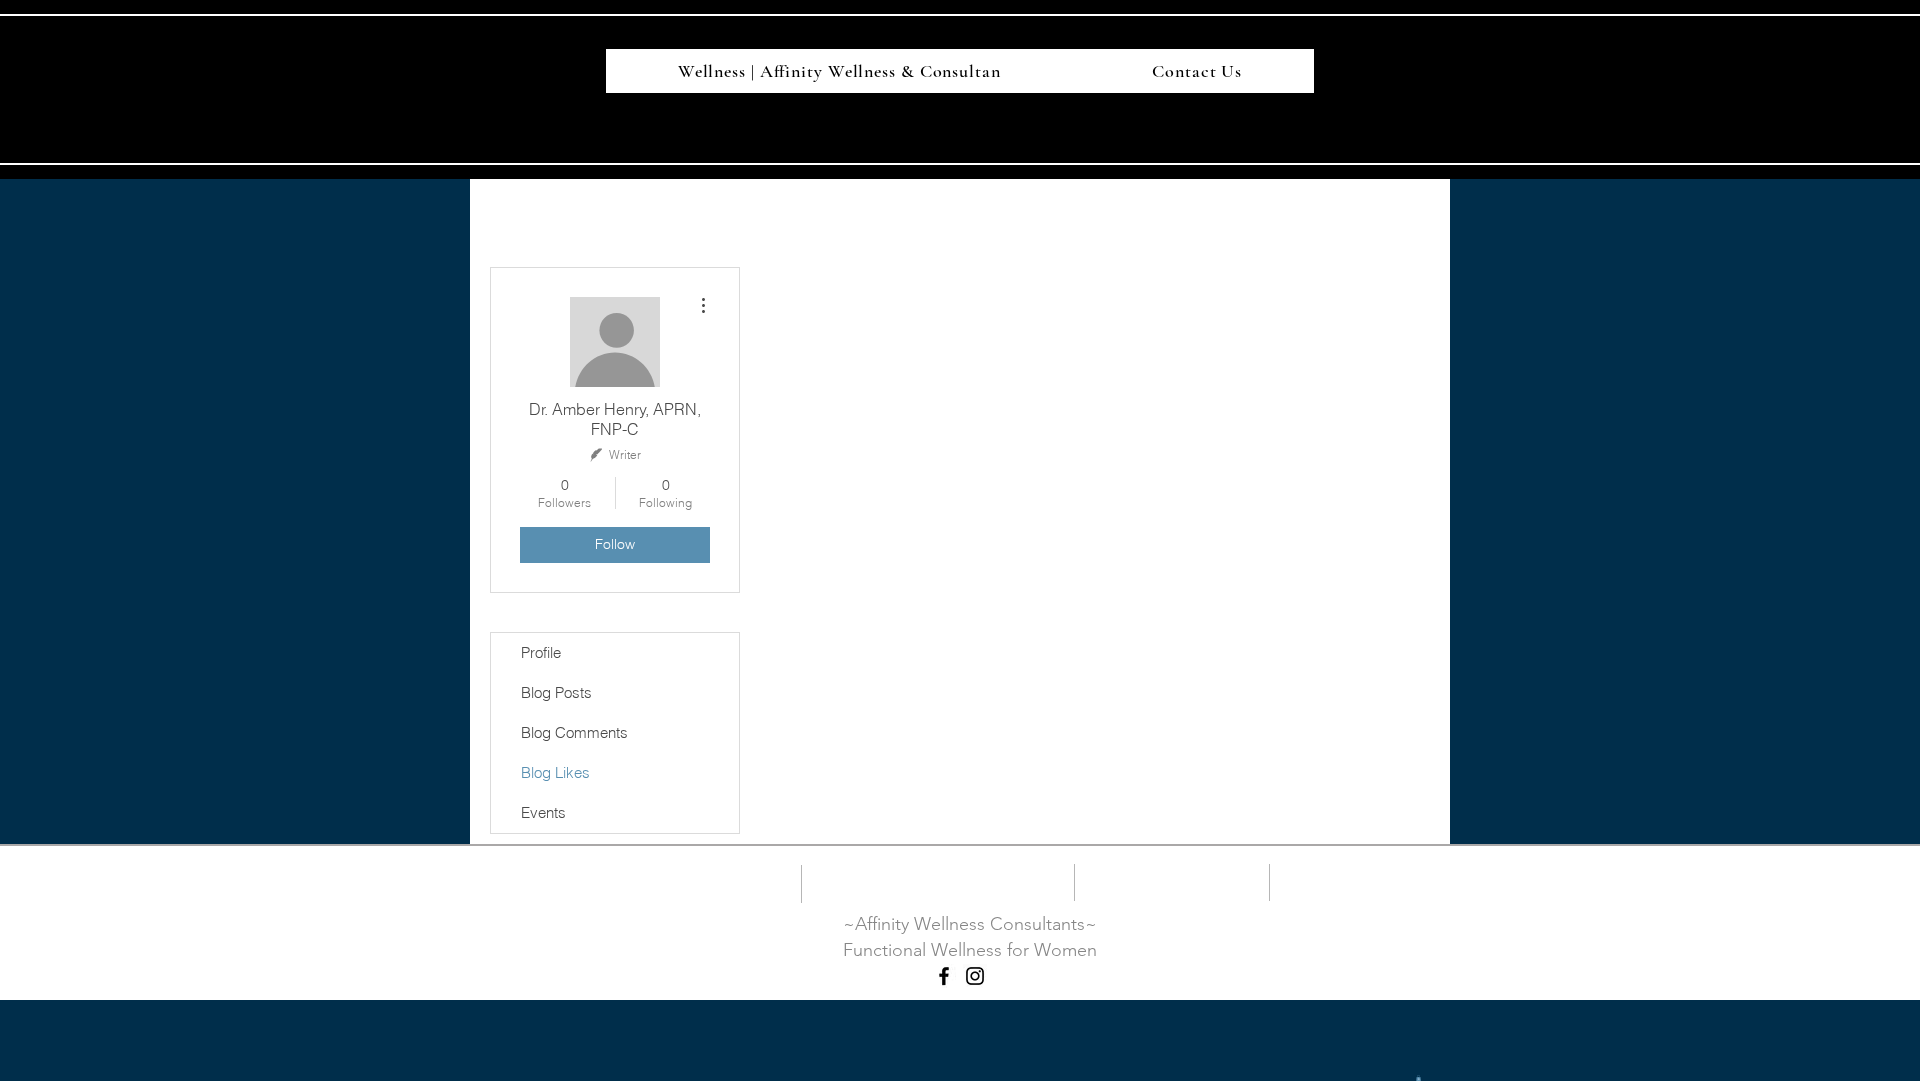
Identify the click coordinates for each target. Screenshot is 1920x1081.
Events (543, 812)
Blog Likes (555, 772)
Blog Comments (574, 732)
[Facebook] (944, 976)
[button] (1418, 1078)
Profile (541, 652)
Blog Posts (556, 692)
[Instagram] (975, 976)
